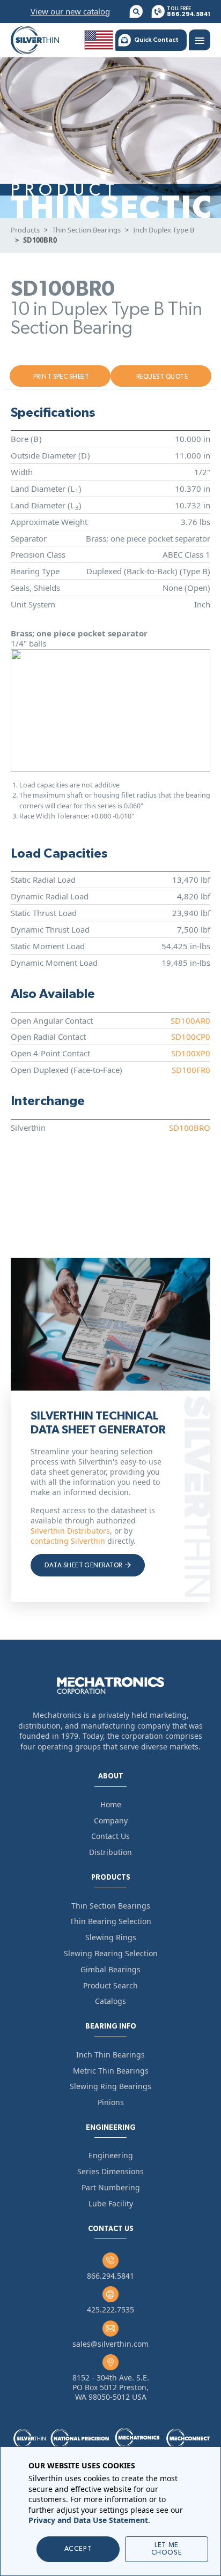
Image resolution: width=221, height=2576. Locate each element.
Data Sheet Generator (84, 1565)
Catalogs (110, 2001)
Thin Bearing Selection (110, 1921)
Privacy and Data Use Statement (88, 2520)
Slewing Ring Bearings (110, 2086)
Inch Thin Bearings (110, 2055)
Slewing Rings (111, 1937)
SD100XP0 (191, 1053)
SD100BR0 (40, 240)
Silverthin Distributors (70, 1531)
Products (25, 230)
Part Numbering (111, 2187)
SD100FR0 (191, 1070)
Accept (78, 2549)
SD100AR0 (190, 1020)
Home (111, 1804)
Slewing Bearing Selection (111, 1953)
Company (111, 1820)
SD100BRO (190, 1128)
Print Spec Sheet (61, 377)
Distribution (110, 1852)
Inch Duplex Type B (164, 230)
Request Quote (162, 377)
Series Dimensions (110, 2171)
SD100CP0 (191, 1037)
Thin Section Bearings (86, 230)
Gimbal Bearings (110, 1969)
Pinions (111, 2102)
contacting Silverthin (68, 1541)
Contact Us (110, 1836)
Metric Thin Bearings (111, 2071)
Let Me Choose (167, 2549)
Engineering (111, 2155)
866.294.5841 (110, 2276)
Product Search (110, 1985)
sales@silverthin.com (110, 2344)
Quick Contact (156, 40)
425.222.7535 (110, 2310)
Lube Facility (111, 2203)
